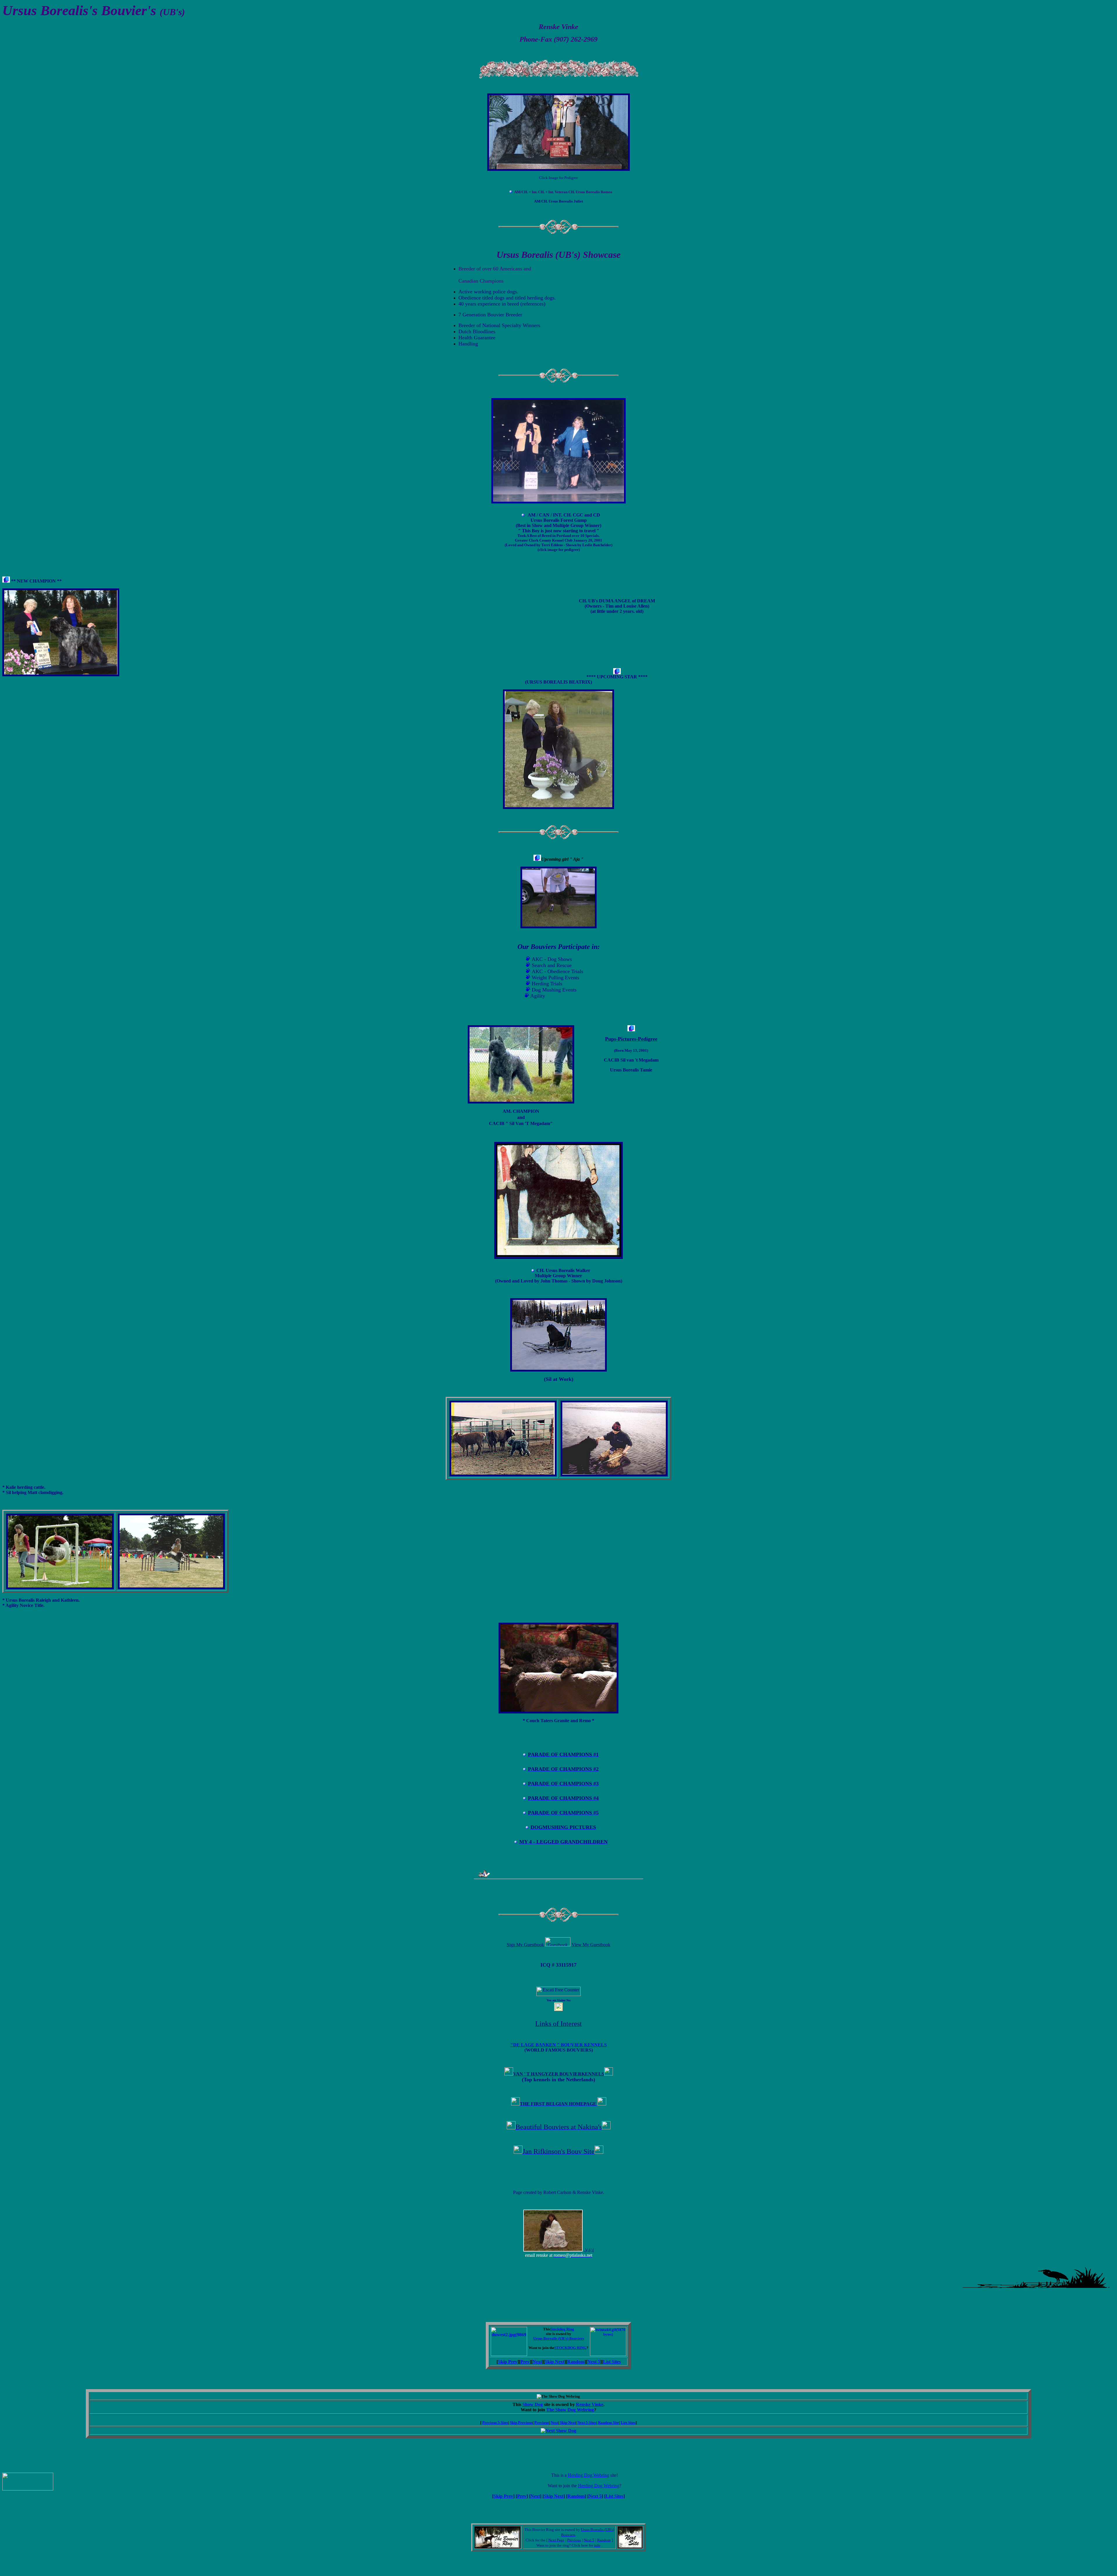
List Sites (612, 2362)
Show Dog (533, 2404)
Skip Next (555, 2362)
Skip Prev (508, 2362)
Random (576, 2362)
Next (537, 2362)
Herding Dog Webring (588, 2475)
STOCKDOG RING (570, 2348)
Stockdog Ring (562, 2329)
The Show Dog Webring (570, 2410)
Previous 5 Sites (495, 2422)
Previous (542, 2422)
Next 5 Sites (587, 2422)
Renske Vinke (590, 2404)
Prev (525, 2362)
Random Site (609, 2422)
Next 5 (594, 2362)
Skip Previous (521, 2422)
